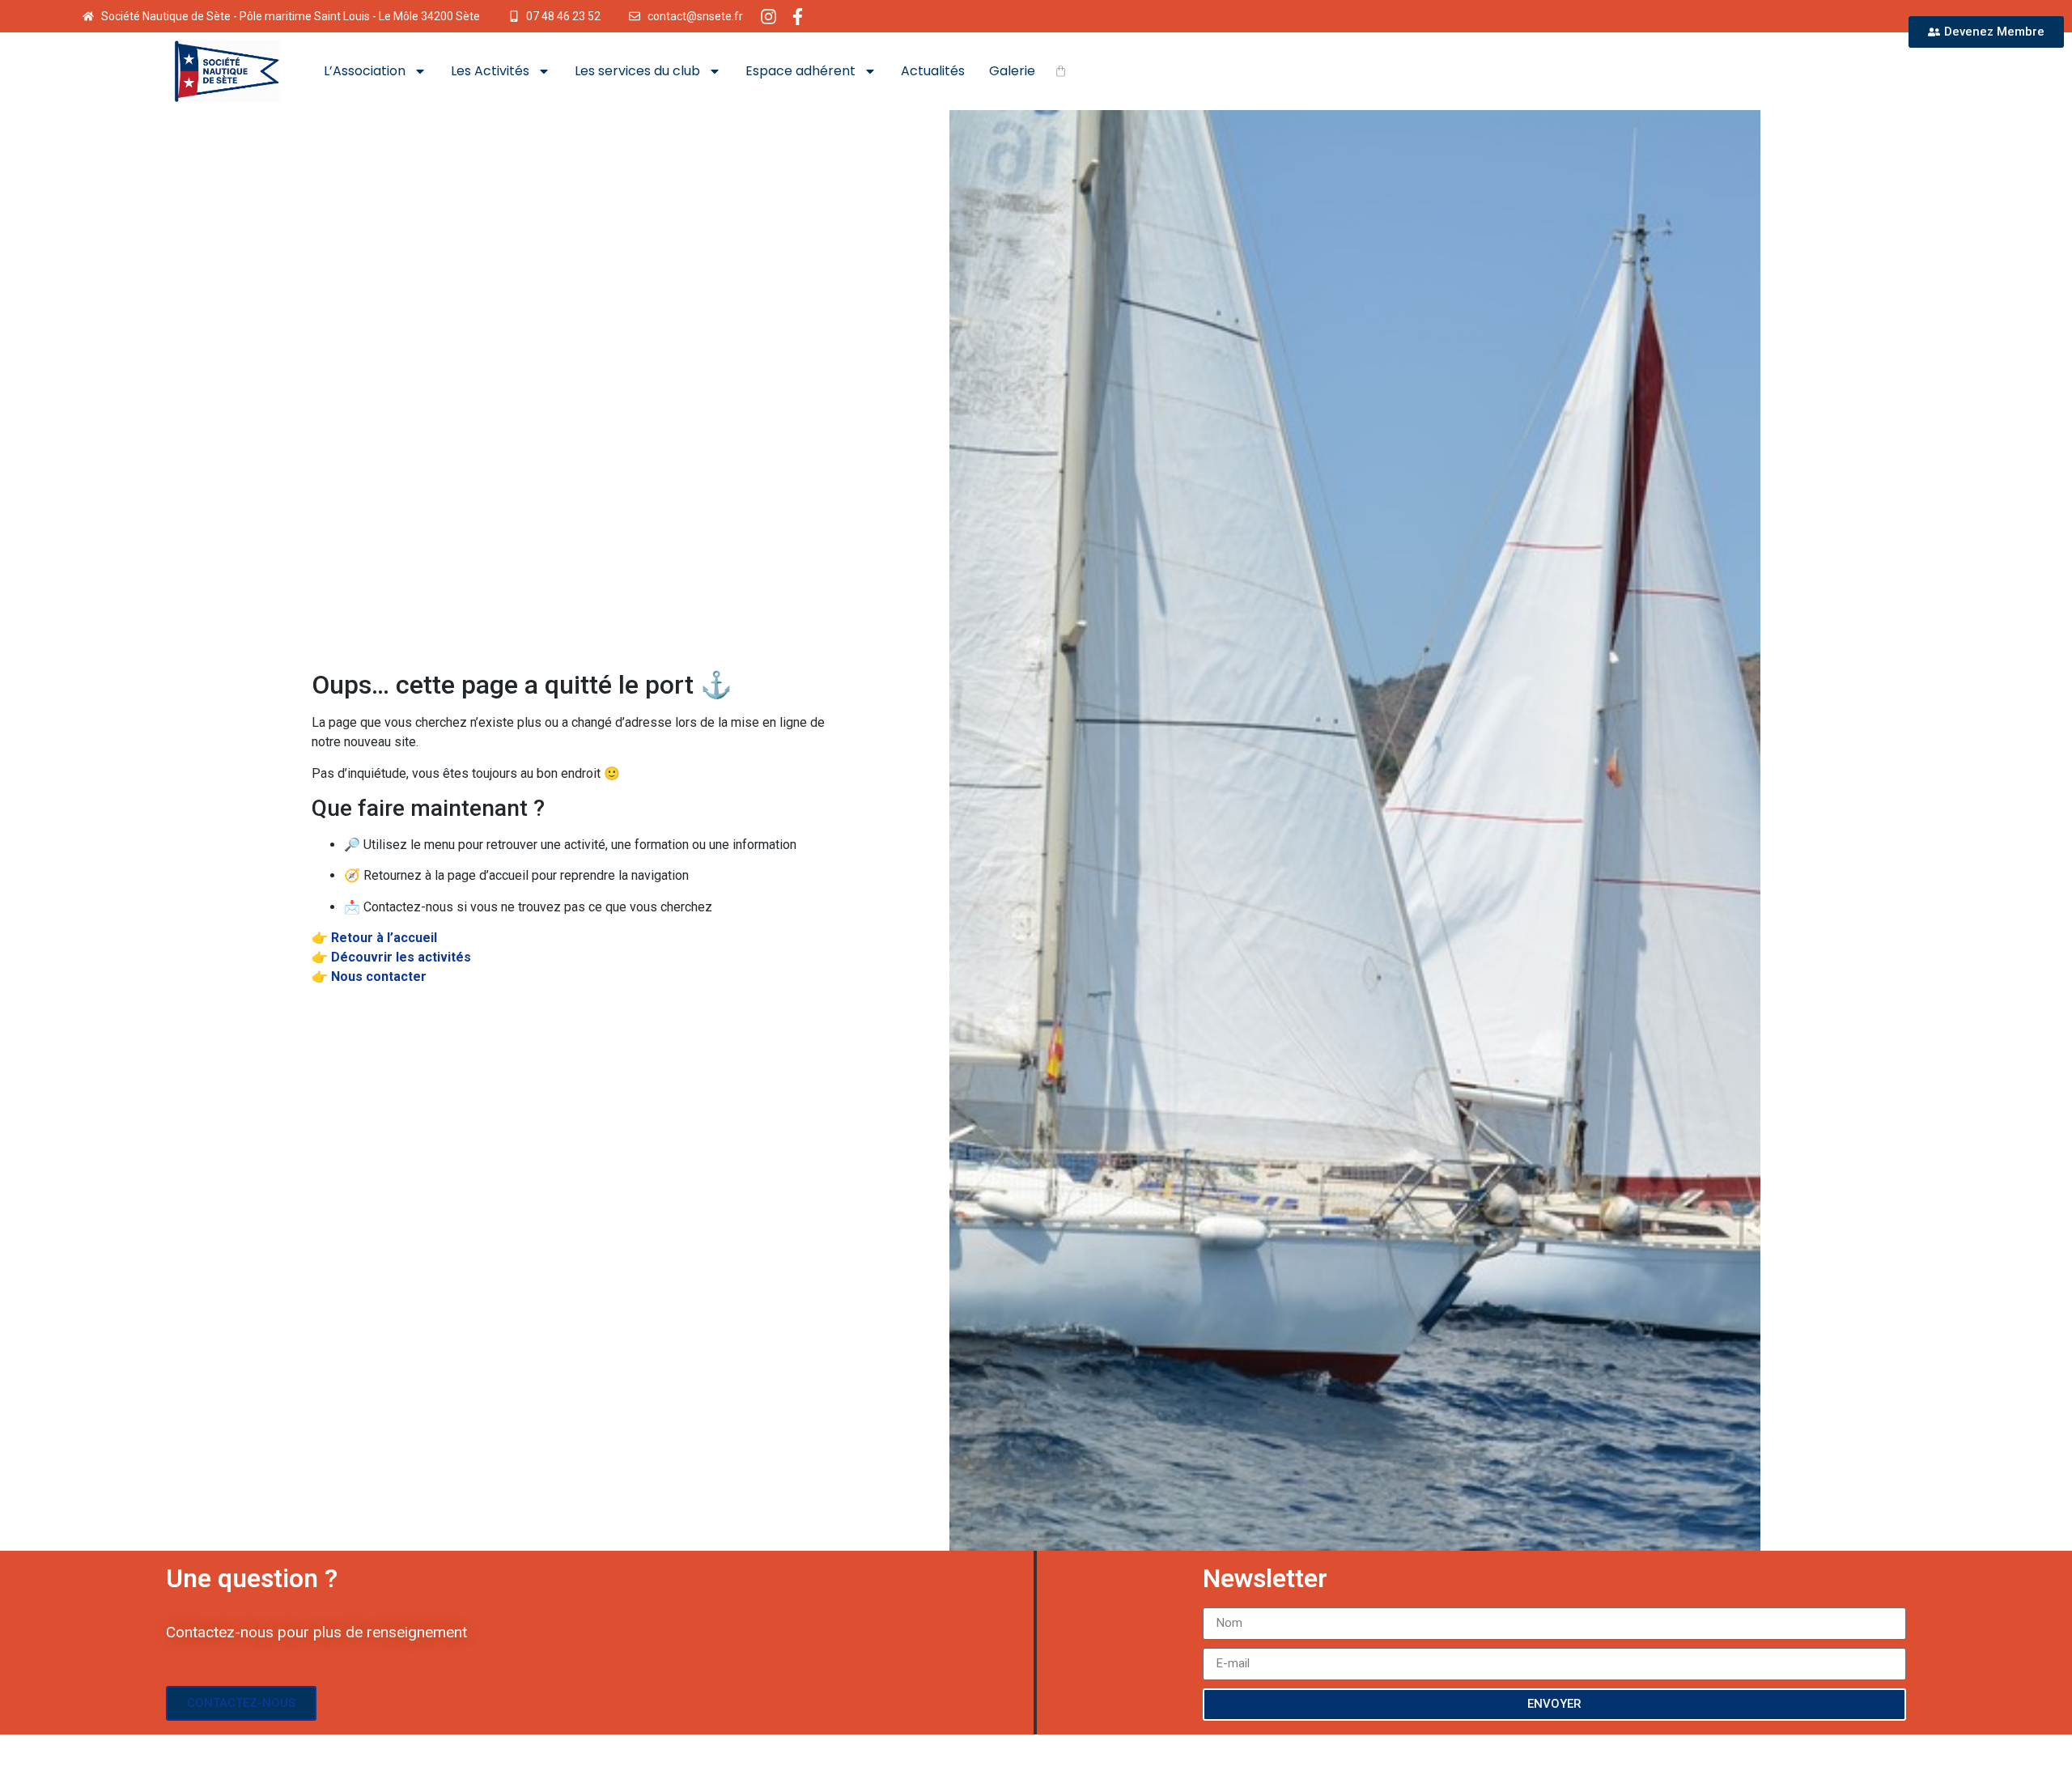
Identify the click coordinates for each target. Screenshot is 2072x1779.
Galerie (1012, 71)
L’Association (365, 71)
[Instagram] (769, 17)
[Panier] (1061, 71)
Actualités (933, 71)
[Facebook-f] (798, 17)
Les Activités (490, 71)
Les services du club (637, 71)
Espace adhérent (800, 71)
